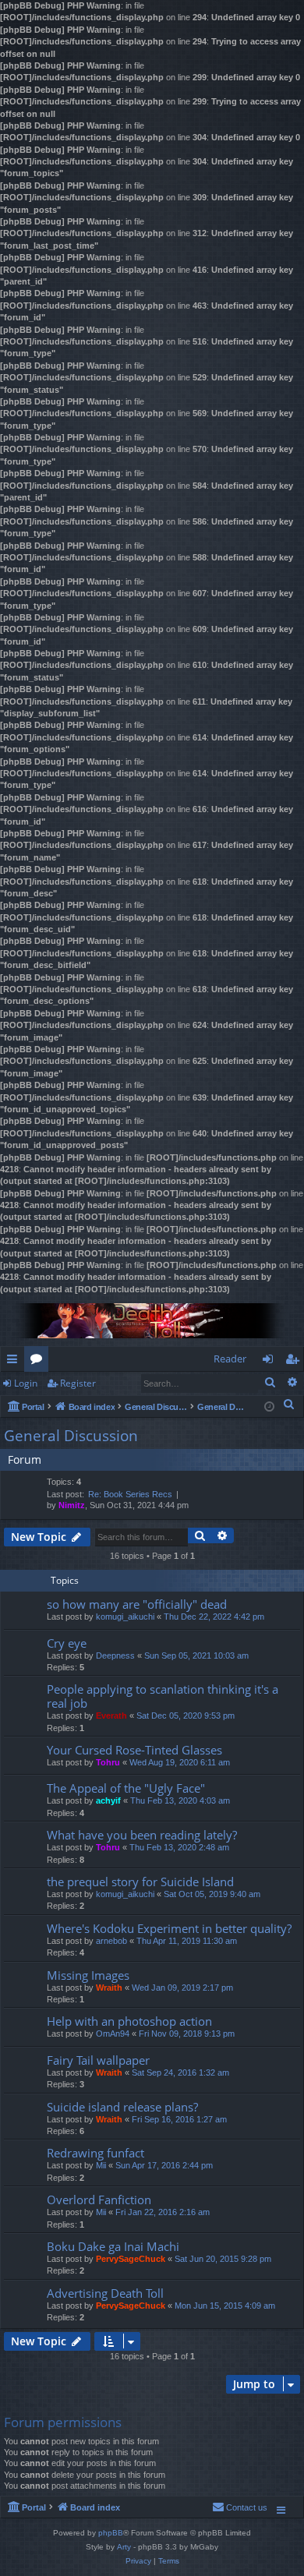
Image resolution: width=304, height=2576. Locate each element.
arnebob (111, 1941)
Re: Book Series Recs (130, 1494)
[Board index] (152, 1320)
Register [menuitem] (295, 1362)
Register (78, 1383)
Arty (124, 2547)
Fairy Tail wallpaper (98, 2060)
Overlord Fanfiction (99, 2200)
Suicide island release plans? (122, 2107)
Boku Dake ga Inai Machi (113, 2246)
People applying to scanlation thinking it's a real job (163, 1696)
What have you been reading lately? (142, 1835)
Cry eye (67, 1643)
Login (26, 1383)
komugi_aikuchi (125, 1617)
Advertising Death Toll (105, 2293)
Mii (101, 2165)
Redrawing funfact (95, 2153)
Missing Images (88, 1975)
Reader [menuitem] (230, 1359)
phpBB (111, 2533)
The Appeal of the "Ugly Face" (126, 1788)
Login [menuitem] (271, 1362)
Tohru (108, 1762)
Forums (39, 1362)
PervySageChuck (131, 2259)
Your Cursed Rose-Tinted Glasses (134, 1750)
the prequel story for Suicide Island (140, 1882)
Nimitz (72, 1505)
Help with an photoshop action (129, 2021)
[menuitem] (289, 1404)
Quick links (15, 1362)
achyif (108, 1800)
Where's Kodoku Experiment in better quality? (169, 1928)
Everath (111, 1716)
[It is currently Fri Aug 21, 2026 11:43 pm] (269, 1406)
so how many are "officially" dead (137, 1604)
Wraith (109, 1988)
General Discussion (71, 1436)
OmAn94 (113, 2034)
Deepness (115, 1655)
